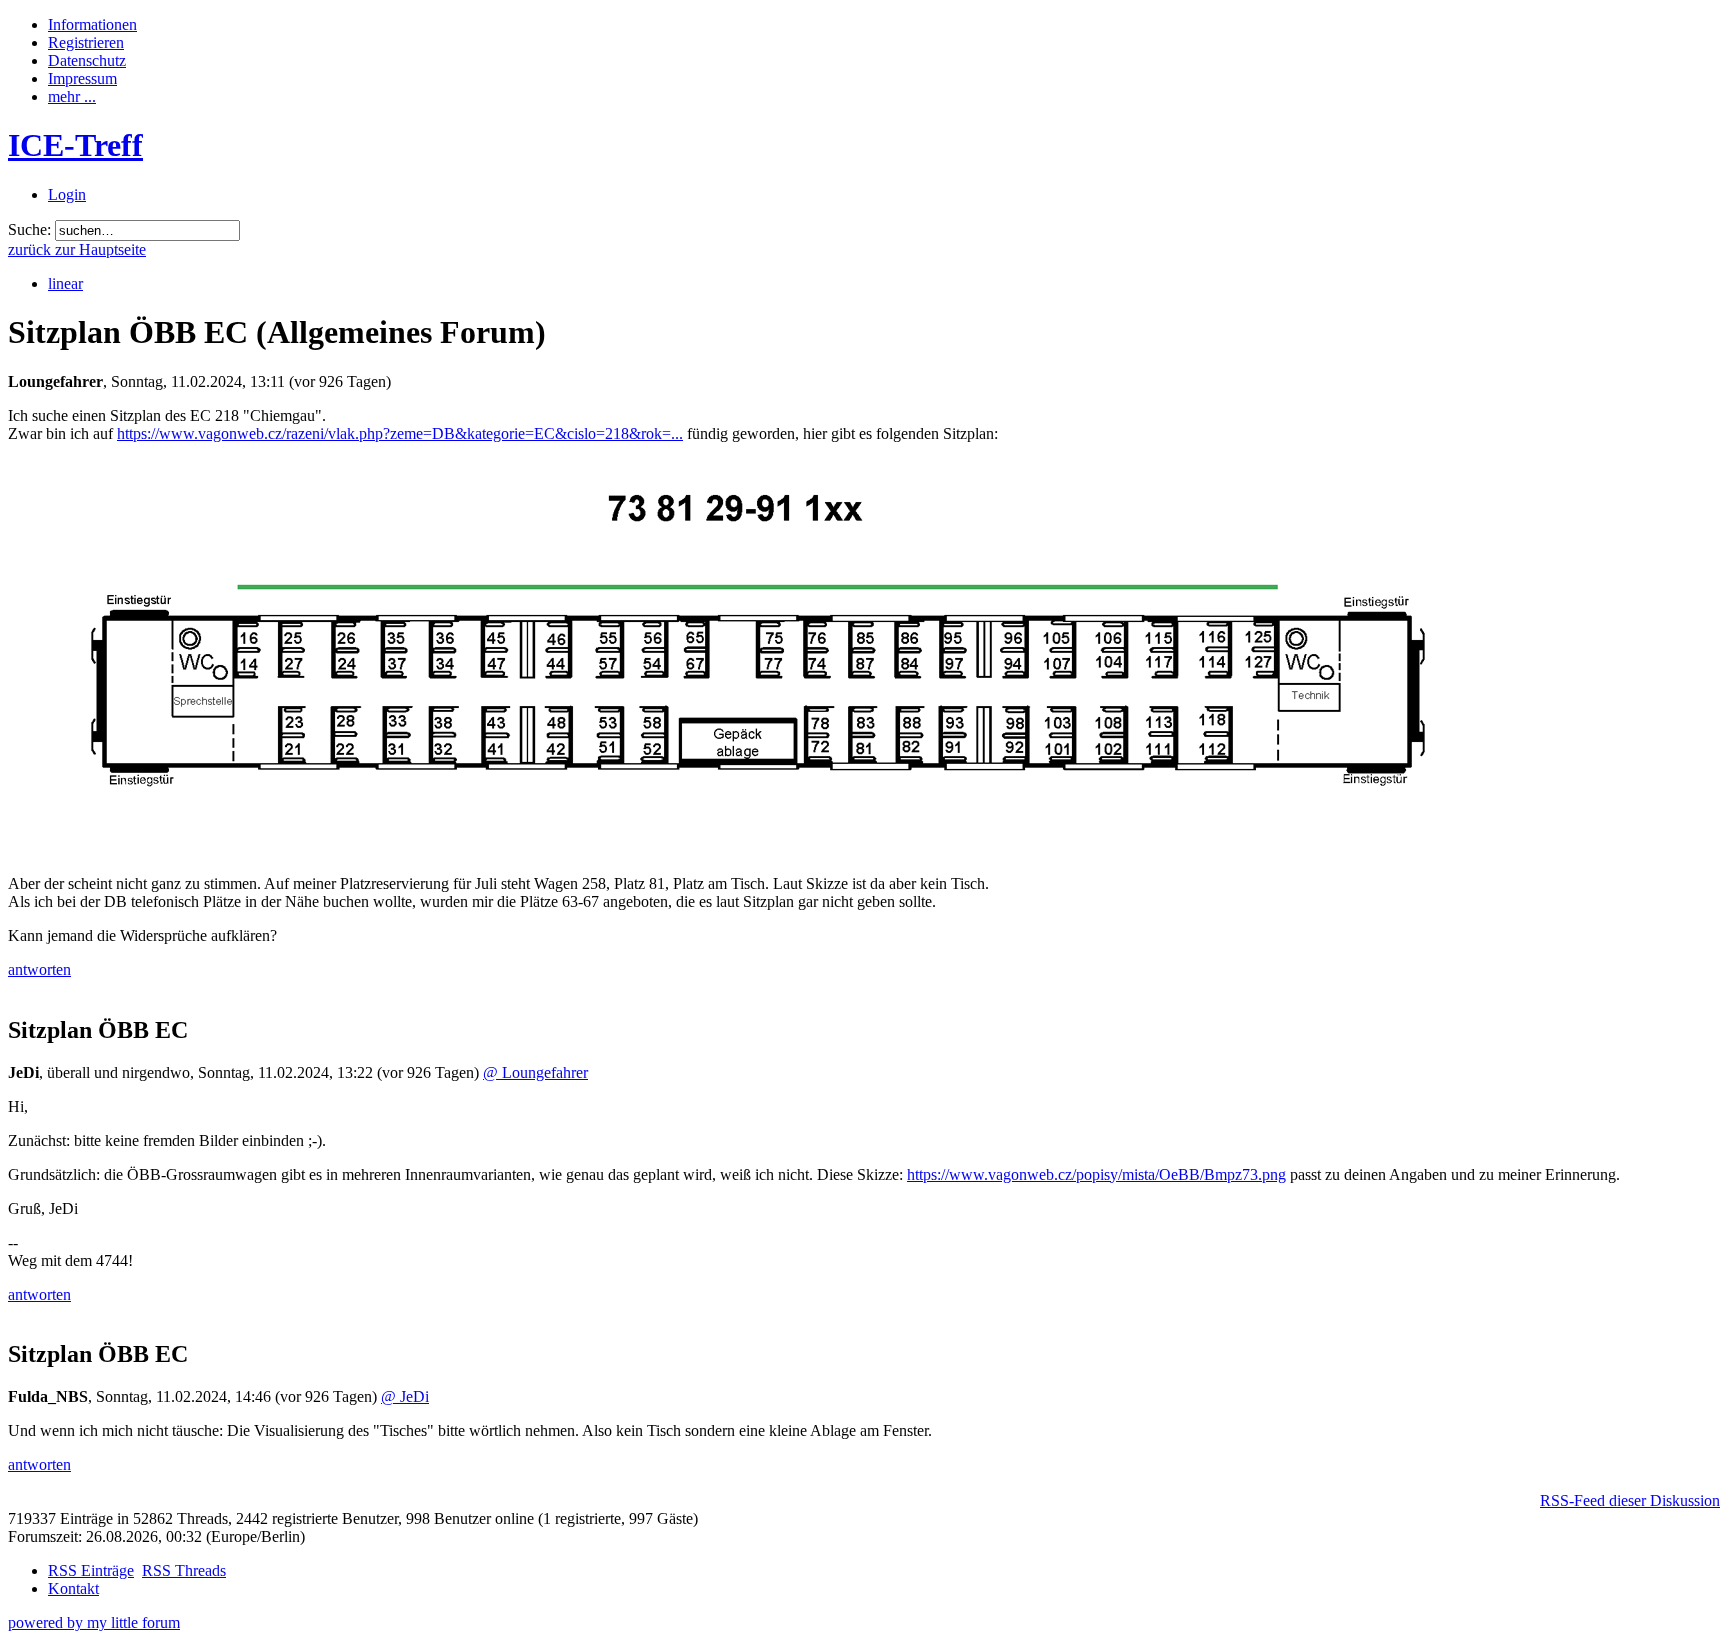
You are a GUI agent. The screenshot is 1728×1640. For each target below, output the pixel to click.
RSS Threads (184, 1570)
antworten (39, 969)
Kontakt (73, 1588)
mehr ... (72, 96)
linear (65, 283)
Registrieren (86, 42)
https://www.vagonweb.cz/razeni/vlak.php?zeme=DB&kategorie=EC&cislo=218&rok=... (400, 433)
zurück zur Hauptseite (77, 249)
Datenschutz (87, 60)
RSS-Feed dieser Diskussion (1630, 1500)
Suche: (29, 229)
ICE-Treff (75, 145)
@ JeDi (405, 1396)
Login (67, 194)
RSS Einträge (91, 1570)
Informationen (92, 24)
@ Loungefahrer (535, 1072)
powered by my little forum (94, 1622)
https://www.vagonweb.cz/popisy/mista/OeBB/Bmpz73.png (1096, 1174)
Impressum (82, 78)
